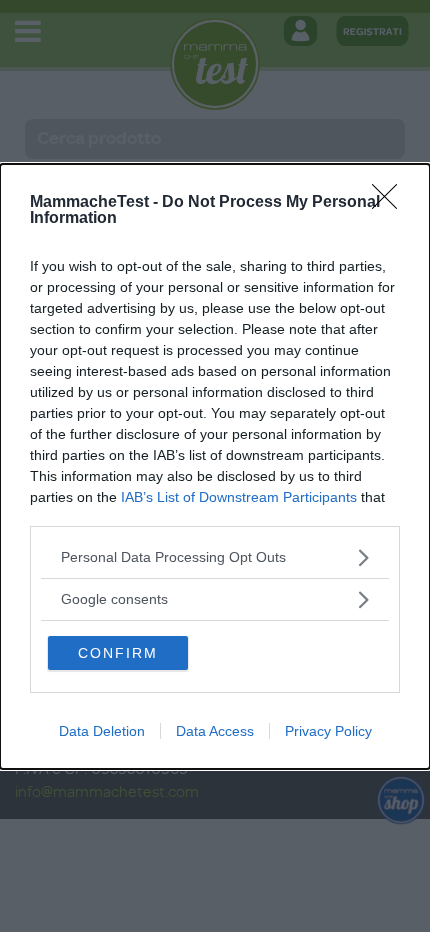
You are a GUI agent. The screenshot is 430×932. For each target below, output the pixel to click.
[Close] (391, 203)
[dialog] (215, 466)
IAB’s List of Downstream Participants (239, 497)
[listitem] (215, 557)
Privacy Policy (328, 731)
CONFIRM (118, 653)
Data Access (215, 731)
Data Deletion (102, 731)
